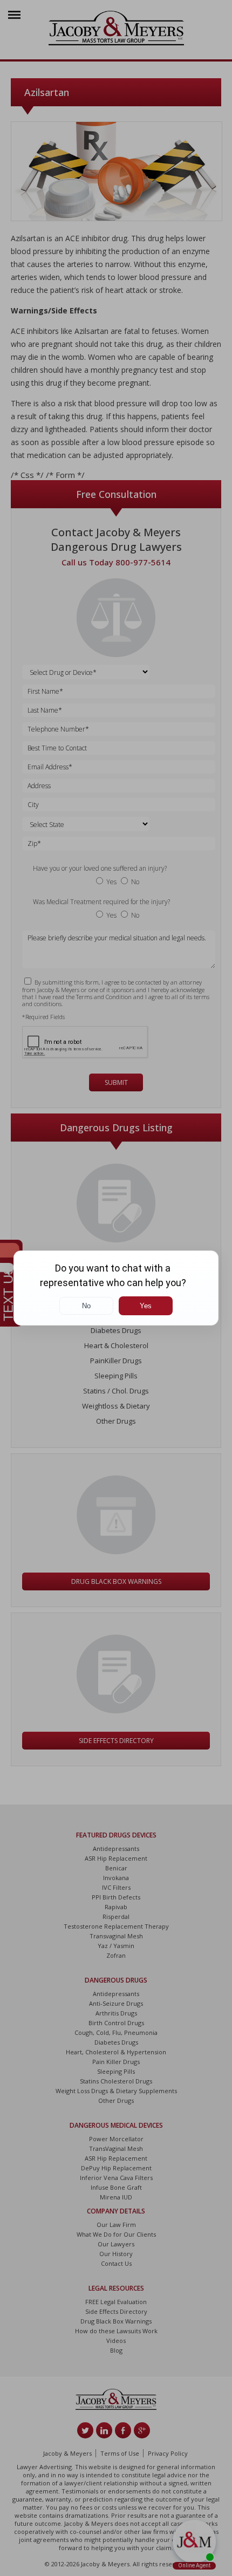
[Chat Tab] (116, 1288)
